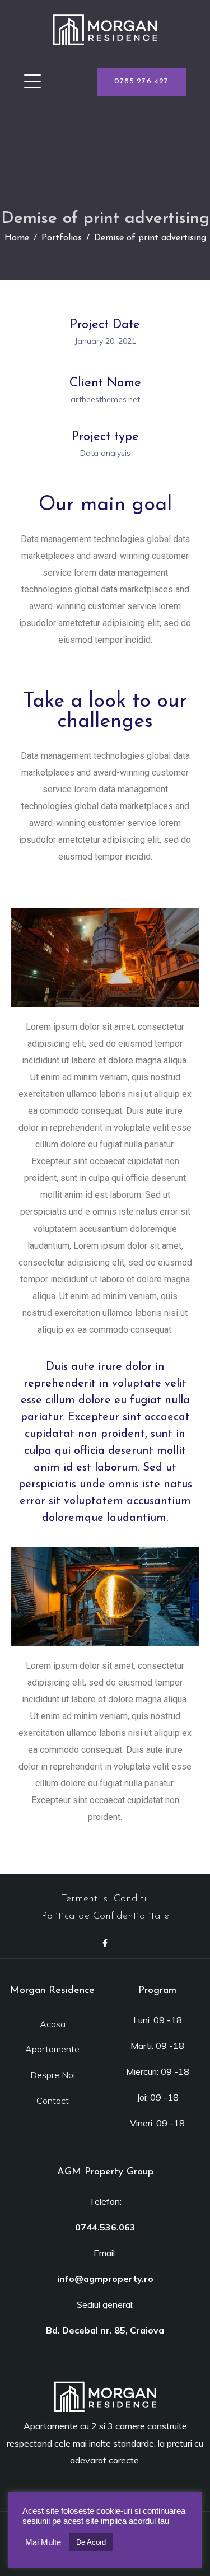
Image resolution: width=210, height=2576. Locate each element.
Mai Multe (43, 2542)
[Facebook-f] (105, 1943)
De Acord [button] (91, 2542)
